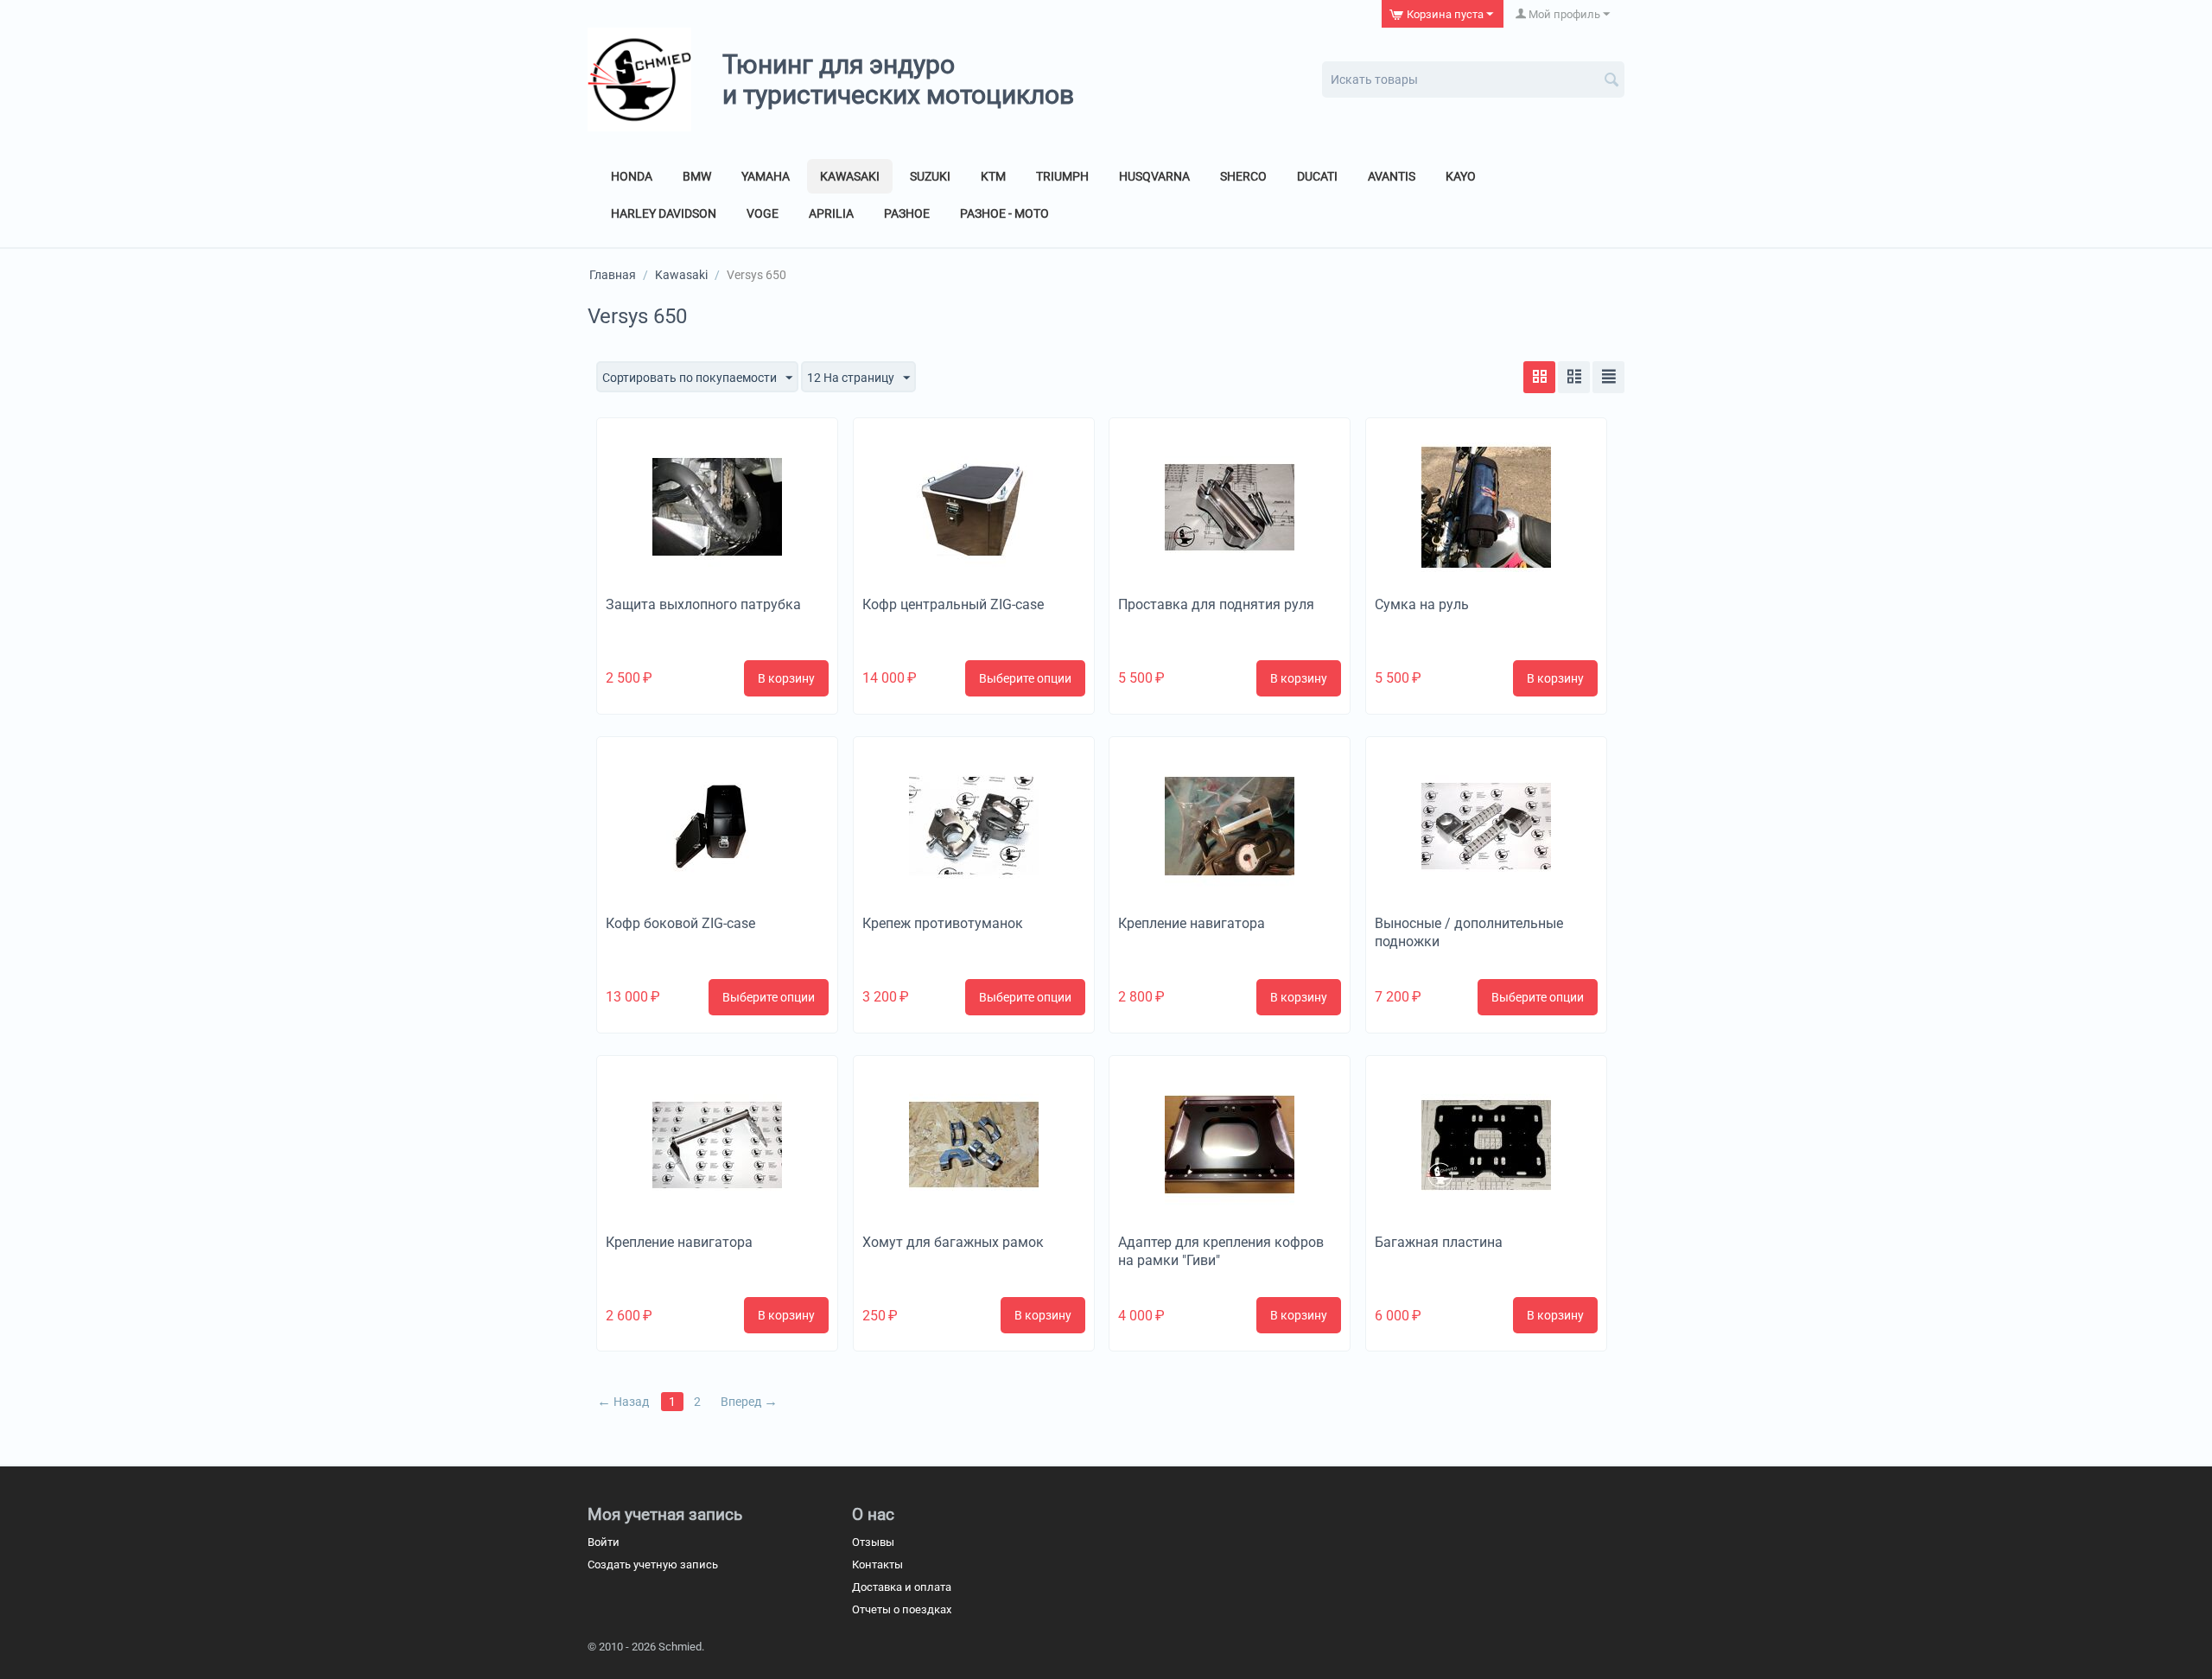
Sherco (1243, 176)
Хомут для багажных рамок (953, 1242)
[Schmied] (639, 79)
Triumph (1062, 176)
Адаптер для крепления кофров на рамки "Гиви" (1221, 1251)
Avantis (1392, 176)
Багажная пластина (1439, 1242)
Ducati (1317, 176)
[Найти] (1611, 81)
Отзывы (873, 1542)
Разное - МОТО (1004, 213)
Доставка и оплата (902, 1587)
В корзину (786, 678)
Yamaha (766, 176)
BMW (697, 176)
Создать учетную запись (653, 1565)
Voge (763, 213)
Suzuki (930, 176)
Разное (907, 213)
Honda (632, 176)
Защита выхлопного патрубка (703, 604)
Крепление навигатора (1192, 923)
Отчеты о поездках (902, 1609)
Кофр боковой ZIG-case (680, 923)
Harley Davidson (664, 213)
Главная (613, 275)
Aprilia (831, 213)
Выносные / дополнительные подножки (1469, 932)
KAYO (1461, 176)
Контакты (877, 1565)
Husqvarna (1154, 176)
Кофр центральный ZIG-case (953, 604)
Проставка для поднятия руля (1216, 604)
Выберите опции (1025, 678)
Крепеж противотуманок (943, 923)
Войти (604, 1542)
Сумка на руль (1422, 604)
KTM (993, 176)
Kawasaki (850, 176)
